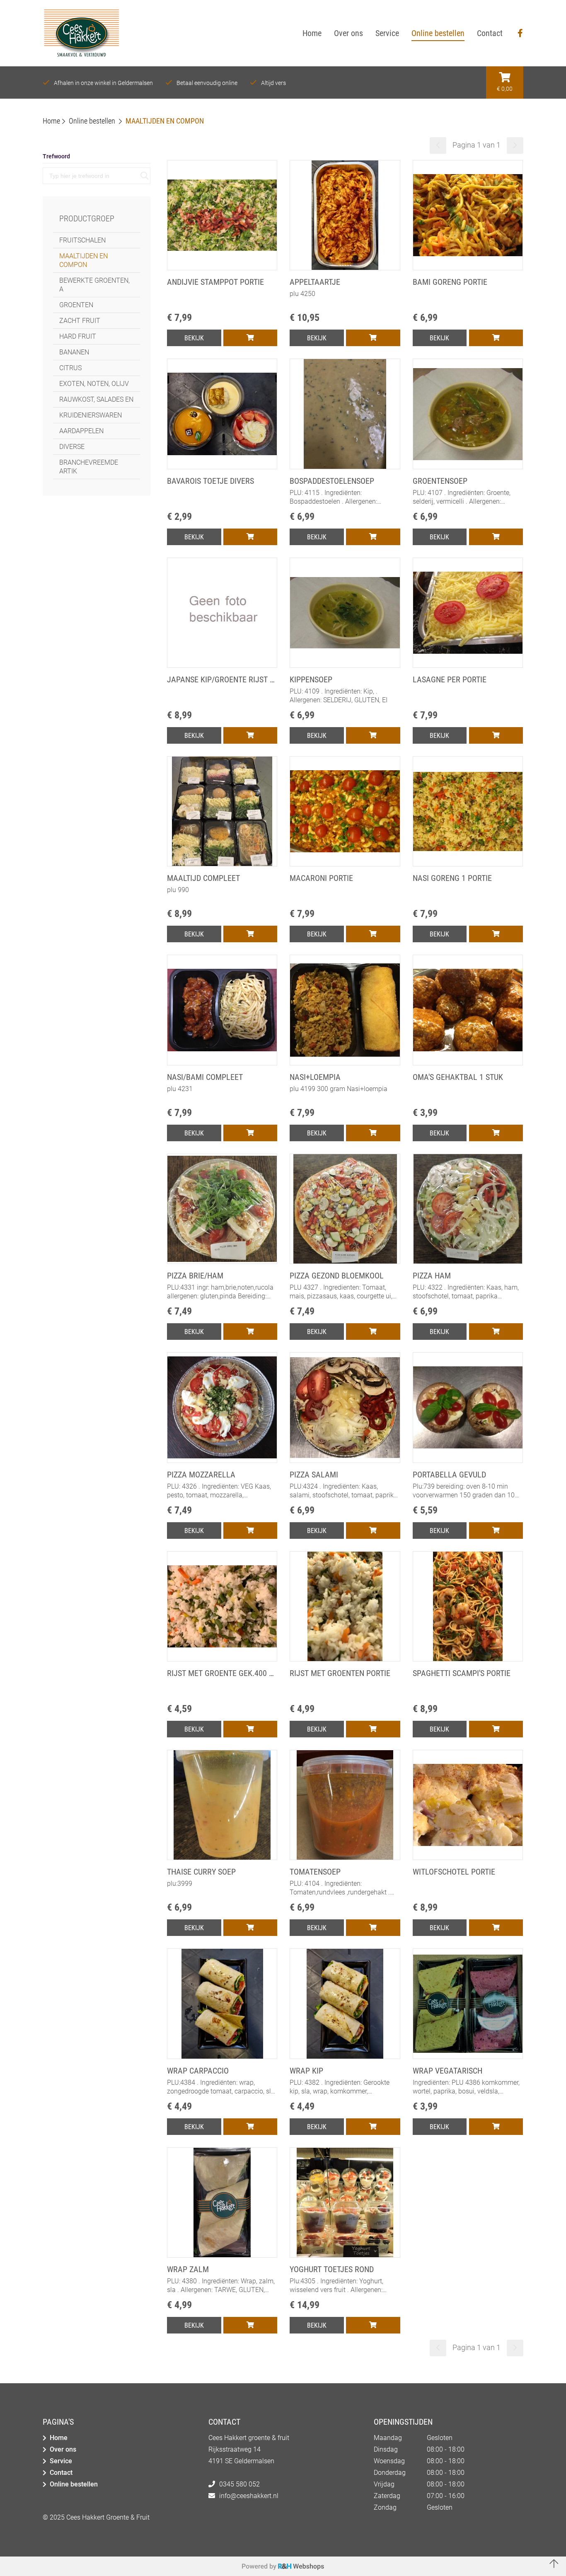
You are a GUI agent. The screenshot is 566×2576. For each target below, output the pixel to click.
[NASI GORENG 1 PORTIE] (468, 864)
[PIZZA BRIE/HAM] (222, 1261)
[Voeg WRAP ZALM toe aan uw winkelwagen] (250, 2325)
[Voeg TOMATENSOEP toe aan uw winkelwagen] (373, 1928)
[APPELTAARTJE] (345, 267)
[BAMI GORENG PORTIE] (468, 267)
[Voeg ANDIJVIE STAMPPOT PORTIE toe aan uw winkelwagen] (250, 338)
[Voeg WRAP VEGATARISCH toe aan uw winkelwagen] (496, 2127)
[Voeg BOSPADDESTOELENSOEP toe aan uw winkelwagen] (373, 537)
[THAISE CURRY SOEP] (222, 1857)
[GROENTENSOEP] (468, 466)
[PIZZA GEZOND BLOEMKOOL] (345, 1261)
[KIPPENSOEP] (345, 665)
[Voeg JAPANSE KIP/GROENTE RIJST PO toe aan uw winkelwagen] (250, 735)
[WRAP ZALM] (222, 2255)
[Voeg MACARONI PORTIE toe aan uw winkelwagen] (373, 934)
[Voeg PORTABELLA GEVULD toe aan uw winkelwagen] (496, 1531)
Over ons (63, 2449)
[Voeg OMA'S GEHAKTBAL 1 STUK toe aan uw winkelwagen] (496, 1133)
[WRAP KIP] (345, 2056)
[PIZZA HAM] (468, 1261)
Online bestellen (74, 2484)
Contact (61, 2473)
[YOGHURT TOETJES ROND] (345, 2255)
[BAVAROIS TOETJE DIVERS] (222, 466)
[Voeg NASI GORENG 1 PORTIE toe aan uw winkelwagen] (496, 934)
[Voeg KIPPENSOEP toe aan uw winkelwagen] (373, 735)
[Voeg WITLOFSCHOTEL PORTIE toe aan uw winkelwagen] (496, 1928)
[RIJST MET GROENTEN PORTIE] (345, 1659)
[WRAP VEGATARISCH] (468, 2056)
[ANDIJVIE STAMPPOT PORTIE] (222, 267)
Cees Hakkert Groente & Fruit (108, 2517)
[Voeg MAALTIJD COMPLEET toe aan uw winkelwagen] (250, 934)
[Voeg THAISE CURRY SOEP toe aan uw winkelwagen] (250, 1928)
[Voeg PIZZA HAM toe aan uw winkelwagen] (496, 1332)
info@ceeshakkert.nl (249, 2496)
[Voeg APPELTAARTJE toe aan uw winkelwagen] (373, 338)
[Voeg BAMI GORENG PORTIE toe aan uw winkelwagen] (496, 338)
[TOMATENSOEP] (345, 1857)
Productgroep (87, 218)
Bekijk (194, 338)
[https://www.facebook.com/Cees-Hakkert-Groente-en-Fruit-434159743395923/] (520, 33)
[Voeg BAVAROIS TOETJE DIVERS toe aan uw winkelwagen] (250, 537)
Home (59, 2438)
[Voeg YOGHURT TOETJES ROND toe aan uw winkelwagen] (373, 2325)
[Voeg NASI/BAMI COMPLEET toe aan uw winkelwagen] (250, 1133)
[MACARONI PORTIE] (345, 864)
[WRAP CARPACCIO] (222, 2056)
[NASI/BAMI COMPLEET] (222, 1062)
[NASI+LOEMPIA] (345, 1062)
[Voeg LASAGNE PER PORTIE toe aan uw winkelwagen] (496, 735)
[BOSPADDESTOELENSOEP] (345, 466)
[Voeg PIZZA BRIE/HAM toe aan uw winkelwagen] (250, 1332)
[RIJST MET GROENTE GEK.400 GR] (222, 1659)
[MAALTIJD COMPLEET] (222, 864)
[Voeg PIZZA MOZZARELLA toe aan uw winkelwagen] (250, 1531)
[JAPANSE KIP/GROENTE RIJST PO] (222, 665)
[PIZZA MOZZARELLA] (222, 1460)
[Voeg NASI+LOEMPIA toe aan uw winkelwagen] (373, 1133)
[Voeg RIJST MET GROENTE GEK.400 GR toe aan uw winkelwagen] (250, 1729)
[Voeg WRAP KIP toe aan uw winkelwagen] (373, 2127)
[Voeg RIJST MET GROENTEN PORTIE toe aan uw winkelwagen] (373, 1729)
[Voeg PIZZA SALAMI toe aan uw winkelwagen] (373, 1531)
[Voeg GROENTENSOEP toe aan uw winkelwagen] (496, 537)
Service (61, 2461)
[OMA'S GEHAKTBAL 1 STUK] (468, 1062)
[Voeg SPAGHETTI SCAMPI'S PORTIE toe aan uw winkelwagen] (496, 1729)
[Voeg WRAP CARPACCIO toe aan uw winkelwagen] (250, 2127)
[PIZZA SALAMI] (345, 1460)
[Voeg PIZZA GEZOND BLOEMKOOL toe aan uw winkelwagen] (373, 1332)
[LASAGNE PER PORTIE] (468, 665)
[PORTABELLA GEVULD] (468, 1460)
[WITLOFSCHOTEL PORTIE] (468, 1857)
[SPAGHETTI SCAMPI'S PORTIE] (468, 1659)
